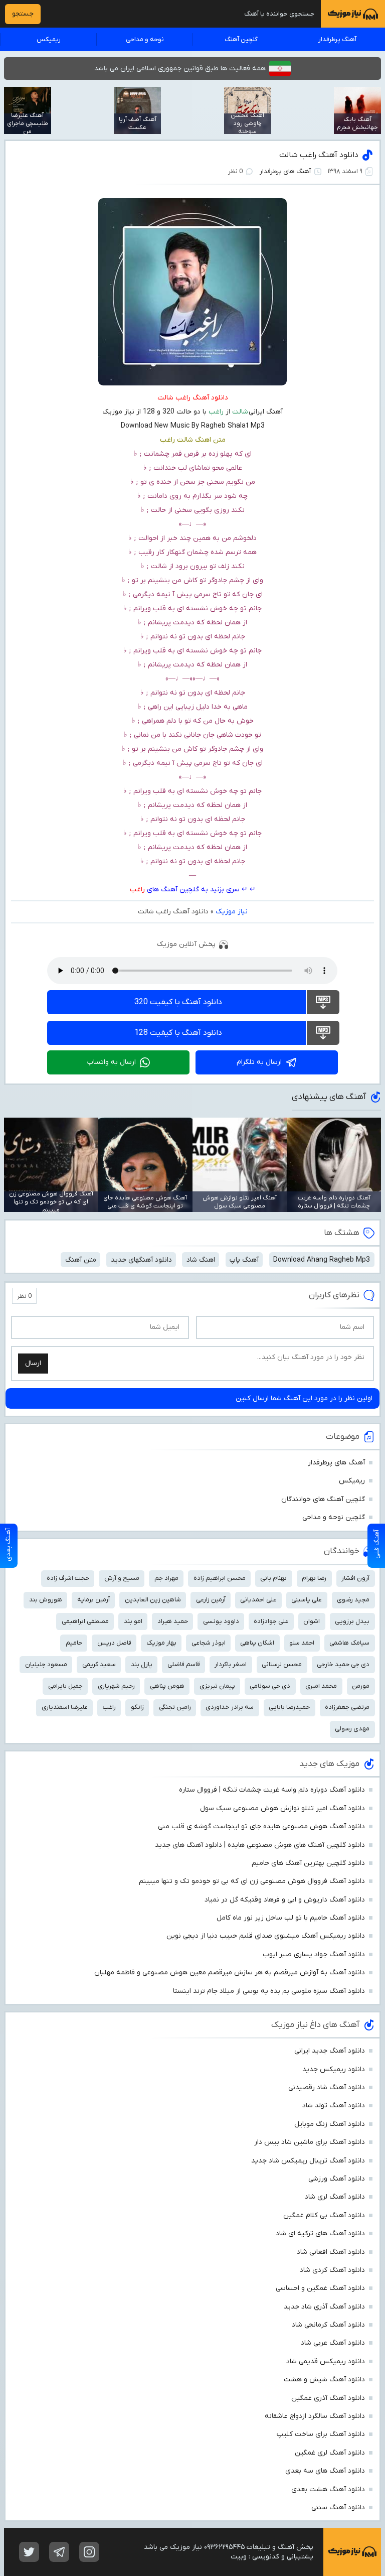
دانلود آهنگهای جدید (141, 1260)
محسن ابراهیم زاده (220, 1578)
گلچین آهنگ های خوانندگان (323, 1499)
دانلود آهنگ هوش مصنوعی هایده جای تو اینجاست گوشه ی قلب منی (261, 1826)
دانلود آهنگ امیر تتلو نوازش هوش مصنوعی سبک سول (282, 1808)
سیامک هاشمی (349, 1643)
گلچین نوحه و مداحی (334, 1517)
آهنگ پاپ (244, 1260)
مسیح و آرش (122, 1578)
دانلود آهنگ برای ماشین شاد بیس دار (310, 2142)
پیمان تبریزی (217, 1686)
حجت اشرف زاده (68, 1578)
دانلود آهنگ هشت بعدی (328, 2489)
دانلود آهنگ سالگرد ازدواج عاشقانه (315, 2416)
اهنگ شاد (201, 1260)
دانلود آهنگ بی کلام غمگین (324, 2215)
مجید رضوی (353, 1600)
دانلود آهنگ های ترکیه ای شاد (320, 2233)
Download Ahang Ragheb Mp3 (322, 1260)
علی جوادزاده (271, 1621)
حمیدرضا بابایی (289, 1707)
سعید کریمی (99, 1664)
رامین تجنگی (175, 1707)
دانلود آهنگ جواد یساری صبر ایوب (314, 1954)
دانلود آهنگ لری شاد (335, 2197)
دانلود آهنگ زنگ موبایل (330, 2124)
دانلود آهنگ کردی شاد (332, 2270)
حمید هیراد (173, 1621)
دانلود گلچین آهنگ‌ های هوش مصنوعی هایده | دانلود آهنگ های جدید (260, 1845)
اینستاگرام (89, 2552)
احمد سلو (302, 1643)
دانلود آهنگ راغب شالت (319, 155)
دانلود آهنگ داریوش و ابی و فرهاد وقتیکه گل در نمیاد (285, 1900)
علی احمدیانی (258, 1600)
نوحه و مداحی (145, 39)
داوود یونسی (221, 1621)
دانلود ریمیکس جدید (334, 2069)
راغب (137, 890)
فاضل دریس (114, 1643)
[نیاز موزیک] (353, 14)
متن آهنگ (81, 1260)
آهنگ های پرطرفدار (285, 171)
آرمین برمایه (93, 1600)
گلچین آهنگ (241, 39)
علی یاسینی (307, 1600)
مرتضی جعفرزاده (347, 1707)
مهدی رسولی (352, 1729)
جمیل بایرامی (65, 1686)
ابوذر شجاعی (209, 1643)
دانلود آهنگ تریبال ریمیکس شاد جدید (308, 2161)
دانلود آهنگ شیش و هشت (324, 2380)
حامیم (74, 1643)
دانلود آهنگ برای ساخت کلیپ (321, 2434)
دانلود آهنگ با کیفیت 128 (178, 1033)
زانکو (137, 1707)
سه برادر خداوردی (230, 1707)
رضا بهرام (314, 1578)
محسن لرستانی (282, 1664)
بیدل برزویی (352, 1621)
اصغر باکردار (231, 1664)
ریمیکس (49, 39)
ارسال (33, 1363)
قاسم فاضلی (184, 1664)
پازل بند (142, 1664)
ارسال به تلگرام (259, 1062)
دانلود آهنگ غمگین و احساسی (320, 2288)
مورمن (361, 1686)
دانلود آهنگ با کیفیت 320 (178, 1002)
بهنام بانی (273, 1578)
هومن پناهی (167, 1686)
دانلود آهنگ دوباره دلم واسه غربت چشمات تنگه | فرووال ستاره (272, 1790)
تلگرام (59, 2552)
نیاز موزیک (232, 912)
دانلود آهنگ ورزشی (337, 2179)
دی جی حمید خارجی (343, 1664)
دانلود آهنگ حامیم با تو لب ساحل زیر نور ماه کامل (291, 1918)
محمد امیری (321, 1686)
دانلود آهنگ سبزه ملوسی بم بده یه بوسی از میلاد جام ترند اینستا (269, 1991)
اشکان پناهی (257, 1643)
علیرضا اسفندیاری (65, 1707)
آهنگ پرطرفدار (337, 39)
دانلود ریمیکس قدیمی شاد (326, 2361)
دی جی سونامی (270, 1686)
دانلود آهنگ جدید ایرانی (330, 2051)
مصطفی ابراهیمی (85, 1621)
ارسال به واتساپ (112, 1062)
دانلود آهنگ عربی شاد (333, 2343)
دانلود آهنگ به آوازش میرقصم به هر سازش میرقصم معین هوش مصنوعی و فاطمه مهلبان (230, 1973)
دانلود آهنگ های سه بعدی (325, 2471)
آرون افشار (355, 1578)
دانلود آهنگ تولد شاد (334, 2106)
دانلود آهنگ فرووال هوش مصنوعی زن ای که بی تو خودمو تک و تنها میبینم (252, 1881)
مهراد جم (166, 1578)
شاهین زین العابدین (153, 1600)
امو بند (133, 1621)
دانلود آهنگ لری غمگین (330, 2453)
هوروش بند (46, 1600)
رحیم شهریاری (116, 1686)
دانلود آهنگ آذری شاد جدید (324, 2307)
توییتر (29, 2552)
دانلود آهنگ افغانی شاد (331, 2252)
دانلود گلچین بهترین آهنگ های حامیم (308, 1863)
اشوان (312, 1621)
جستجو (23, 14)
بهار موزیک (161, 1643)
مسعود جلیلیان (46, 1664)
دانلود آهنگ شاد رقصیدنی (327, 2087)
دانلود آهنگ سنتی (338, 2507)
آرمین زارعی (211, 1600)
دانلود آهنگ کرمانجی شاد (328, 2325)
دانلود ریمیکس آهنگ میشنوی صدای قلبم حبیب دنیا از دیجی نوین (266, 1936)
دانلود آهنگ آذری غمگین (328, 2398)
